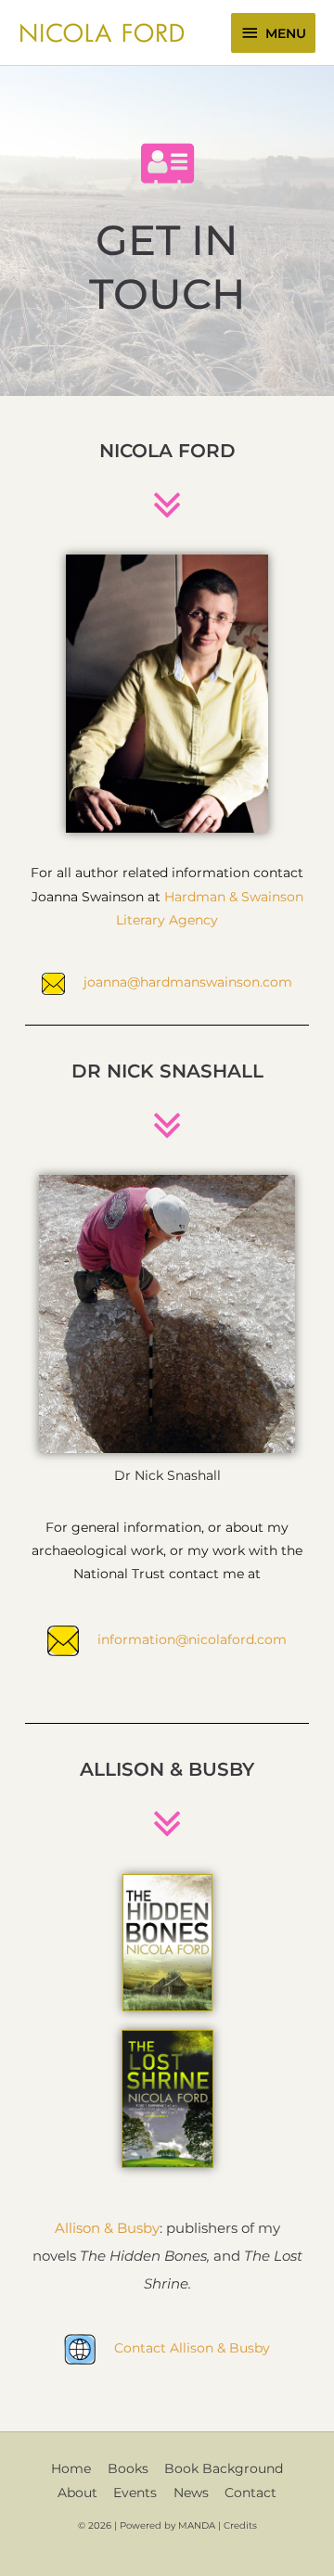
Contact (250, 2493)
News (191, 2493)
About (77, 2493)
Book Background (224, 2468)
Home (71, 2468)
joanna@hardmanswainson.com (188, 982)
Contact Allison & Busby (192, 2348)
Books (128, 2468)
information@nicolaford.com (192, 1639)
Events (135, 2493)
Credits (240, 2525)
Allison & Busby (107, 2228)
